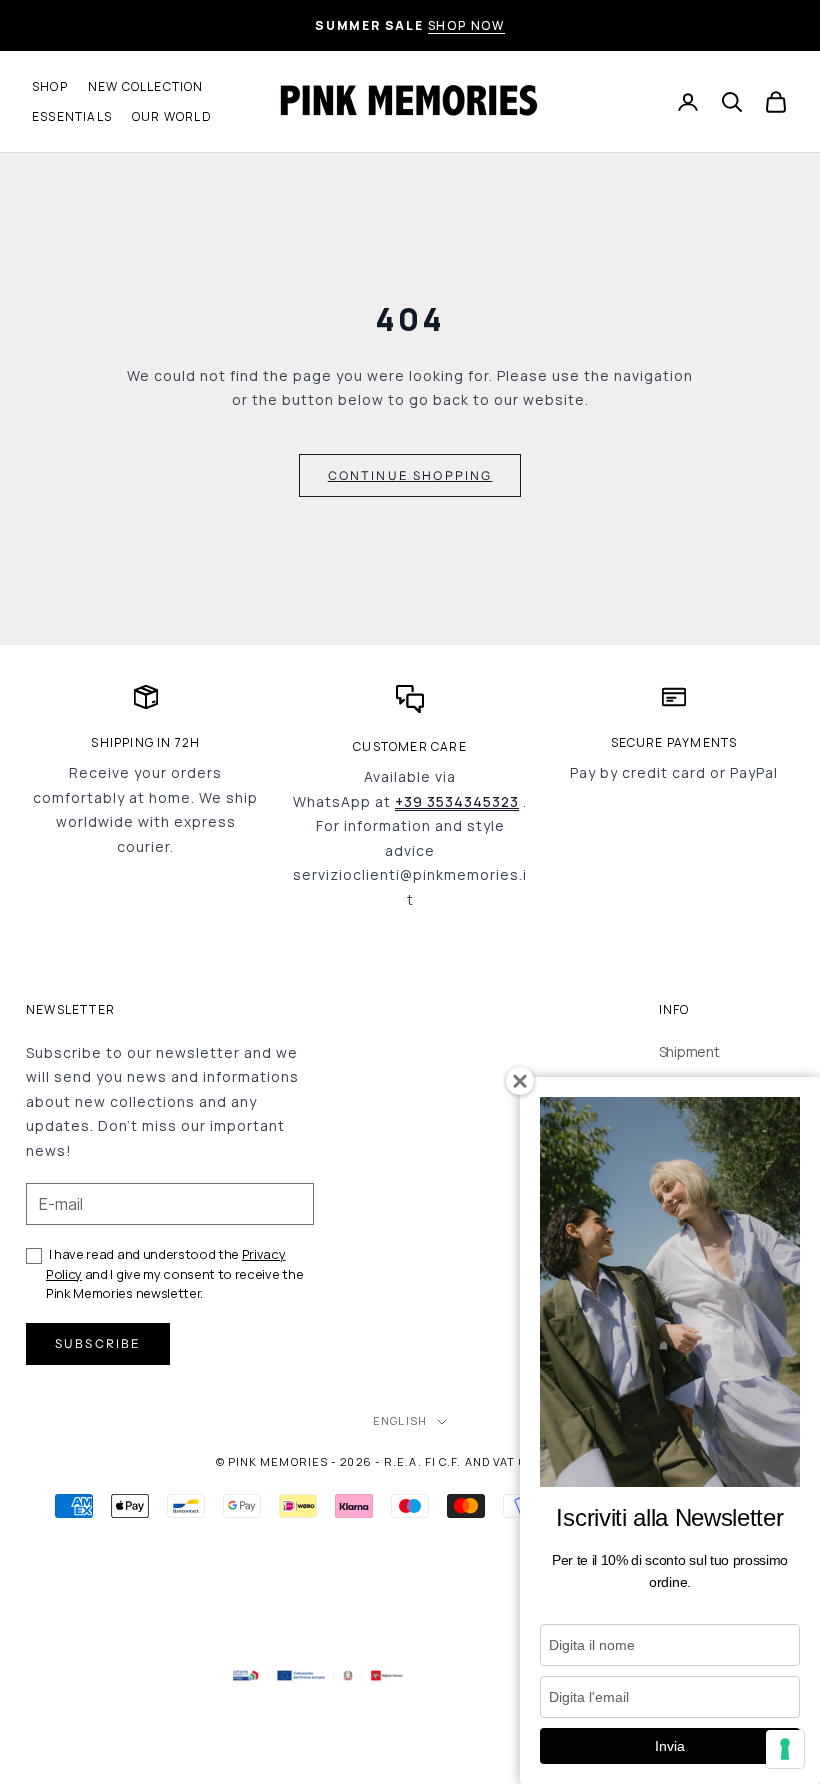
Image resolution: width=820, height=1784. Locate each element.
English (400, 1420)
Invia (670, 1746)
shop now (466, 25)
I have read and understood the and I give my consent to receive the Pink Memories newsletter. (174, 1273)
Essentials (72, 116)
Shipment (689, 1051)
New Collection (146, 86)
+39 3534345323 (457, 801)
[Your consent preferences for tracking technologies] (785, 1749)
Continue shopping (410, 475)
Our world (172, 116)
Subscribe (98, 1343)
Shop (50, 86)
